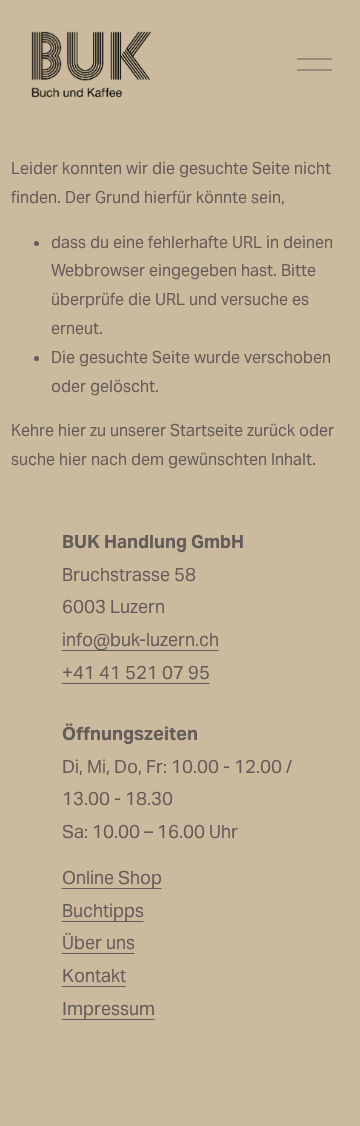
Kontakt (94, 975)
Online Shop (112, 877)
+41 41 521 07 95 (136, 672)
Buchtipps (103, 910)
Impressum (108, 1008)
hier (72, 430)
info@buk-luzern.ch (140, 639)
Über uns (98, 942)
